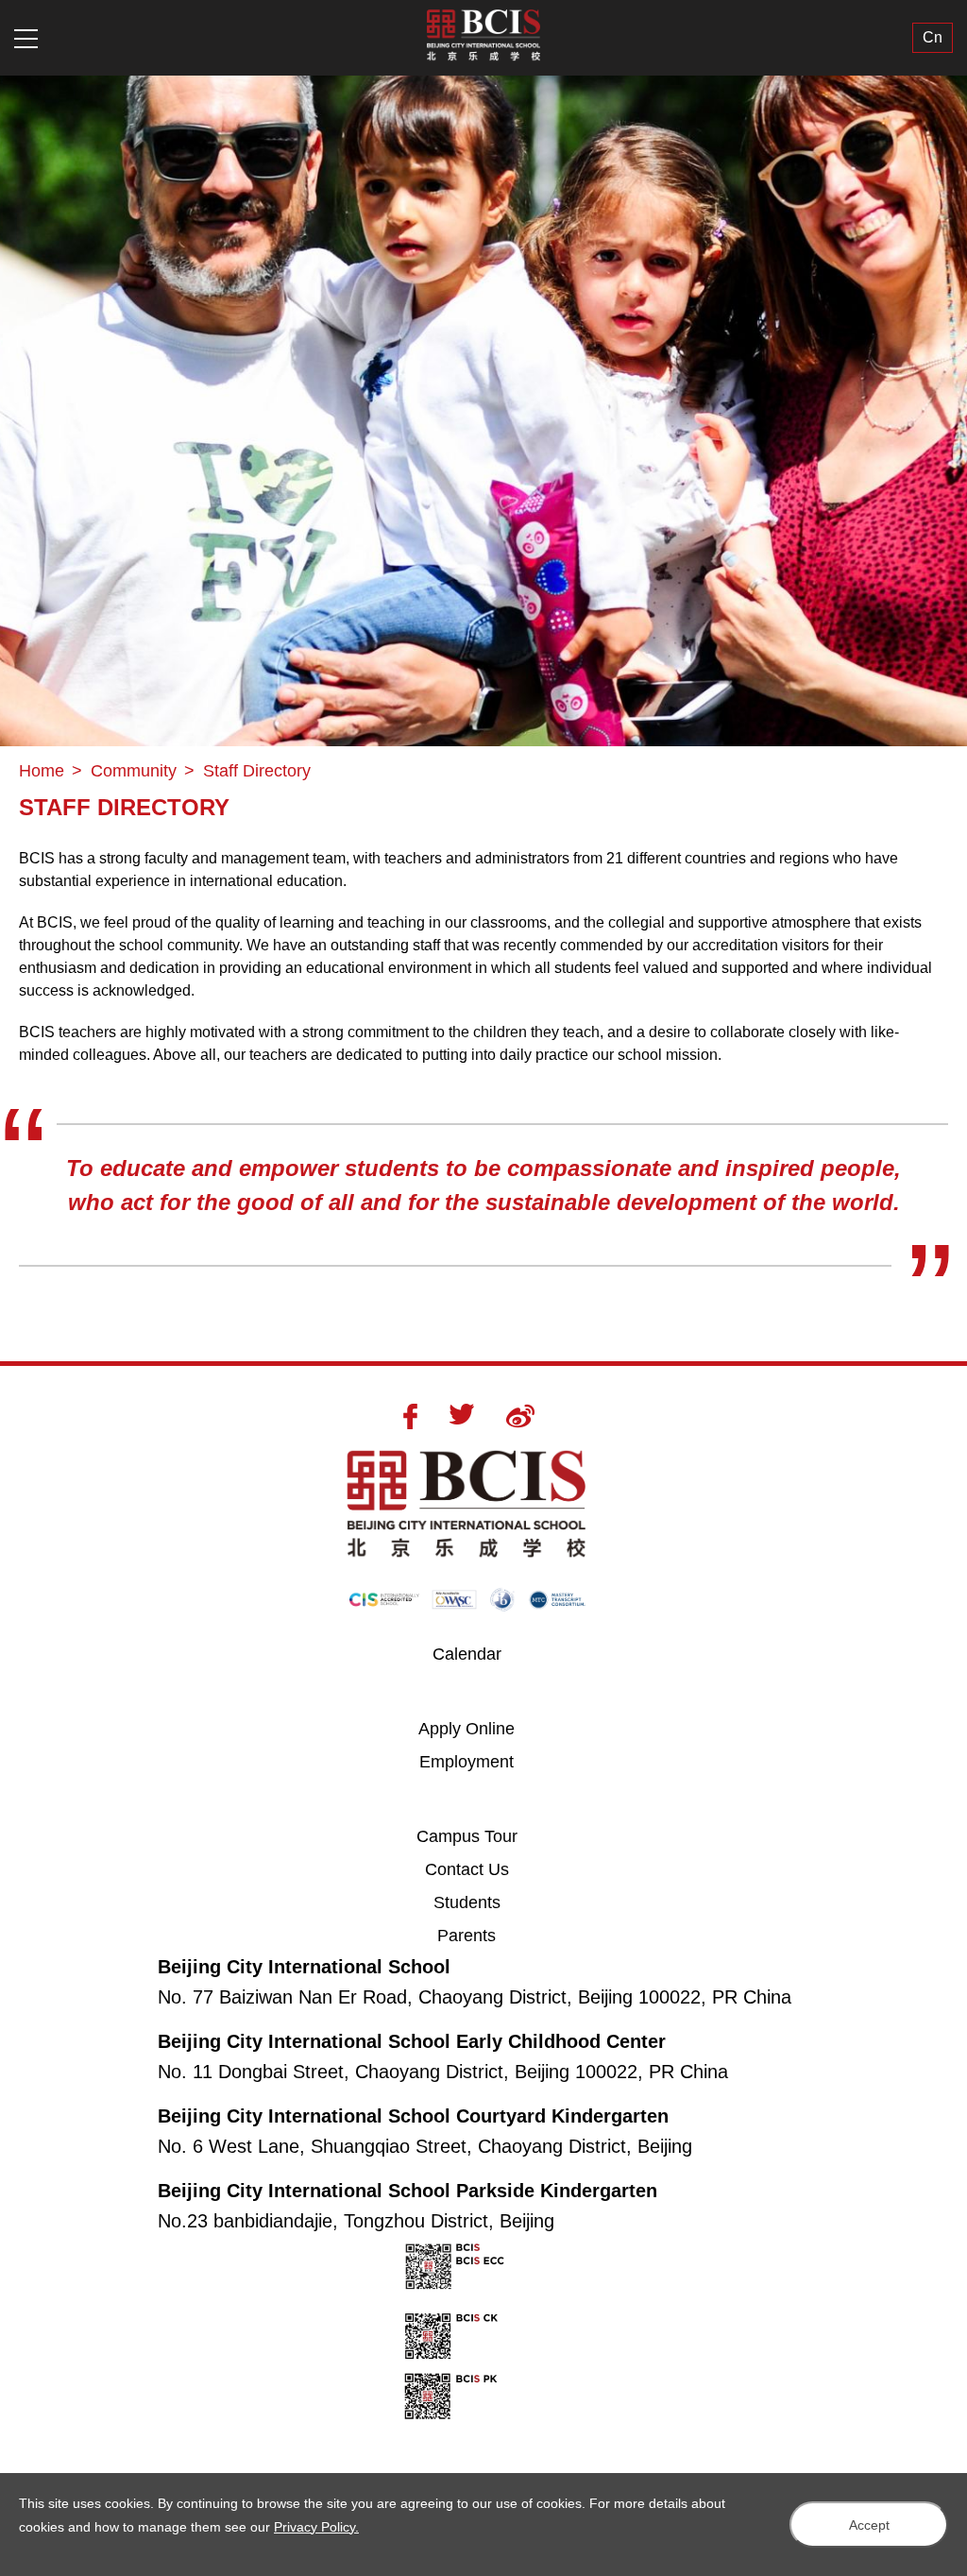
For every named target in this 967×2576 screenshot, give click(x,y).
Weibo (520, 1416)
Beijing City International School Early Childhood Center (412, 2041)
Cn (933, 37)
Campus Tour (477, 1836)
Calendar (467, 1654)
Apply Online (478, 1728)
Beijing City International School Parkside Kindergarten (407, 2191)
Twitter (462, 1414)
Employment (467, 1762)
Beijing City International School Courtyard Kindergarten (413, 2116)
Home (42, 771)
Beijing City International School (304, 1967)
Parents (467, 1936)
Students (467, 1902)
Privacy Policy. (316, 2527)
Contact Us (467, 1869)
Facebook (410, 1416)
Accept (869, 2525)
